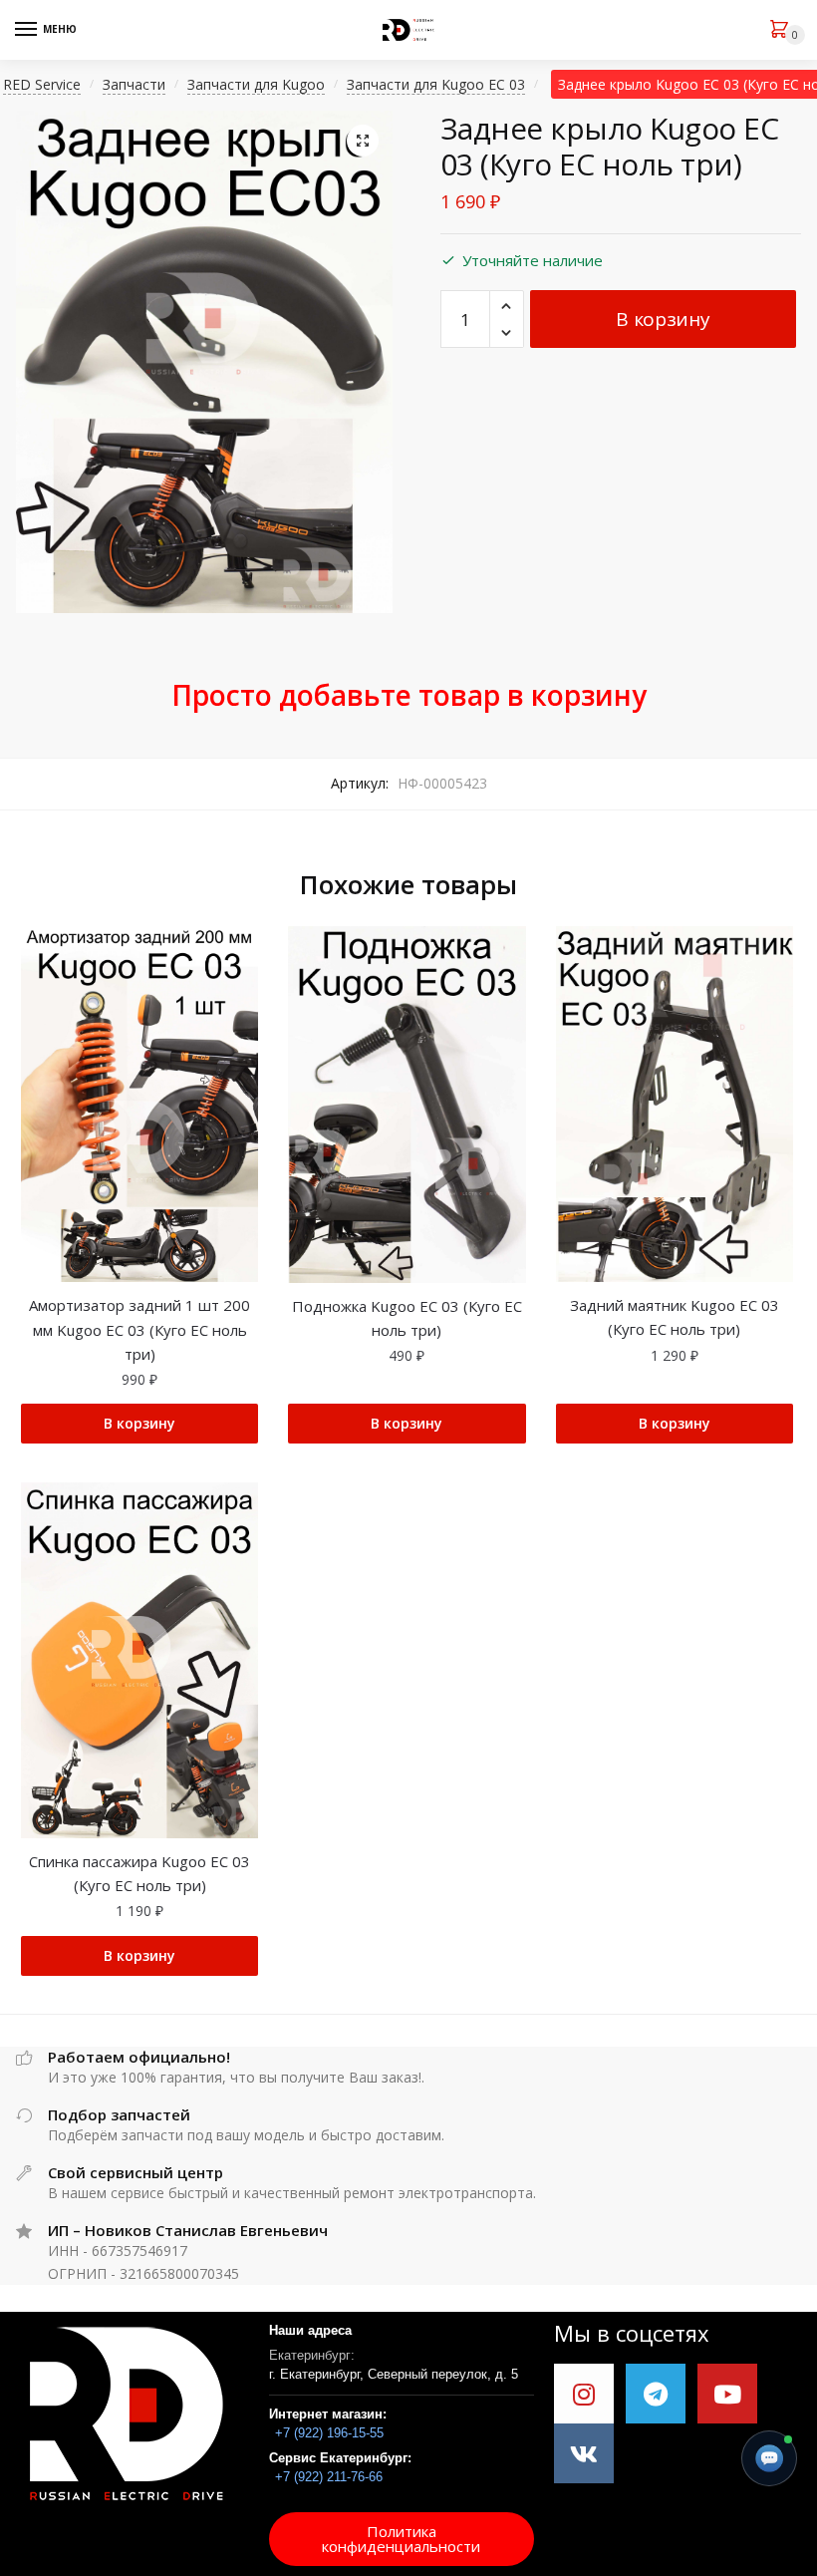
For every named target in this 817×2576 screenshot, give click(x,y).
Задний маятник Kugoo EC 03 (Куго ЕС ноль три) (675, 1317)
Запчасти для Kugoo (256, 84)
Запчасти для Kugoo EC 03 (436, 84)
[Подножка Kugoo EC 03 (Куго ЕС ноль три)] (407, 1105)
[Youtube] (727, 2394)
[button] (402, 2539)
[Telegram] (656, 2394)
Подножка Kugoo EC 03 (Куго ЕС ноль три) (407, 1318)
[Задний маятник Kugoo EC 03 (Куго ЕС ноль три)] (675, 1104)
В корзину (663, 319)
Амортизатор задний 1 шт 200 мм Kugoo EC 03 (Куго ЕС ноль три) (139, 1329)
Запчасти (134, 84)
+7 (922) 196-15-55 (329, 2433)
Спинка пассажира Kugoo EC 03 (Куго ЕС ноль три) (139, 1873)
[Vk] (584, 2453)
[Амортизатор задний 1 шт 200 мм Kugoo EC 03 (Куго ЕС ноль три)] (139, 1104)
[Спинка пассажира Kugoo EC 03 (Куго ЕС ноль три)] (139, 1660)
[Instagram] (584, 2394)
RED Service (42, 84)
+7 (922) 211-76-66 (329, 2477)
